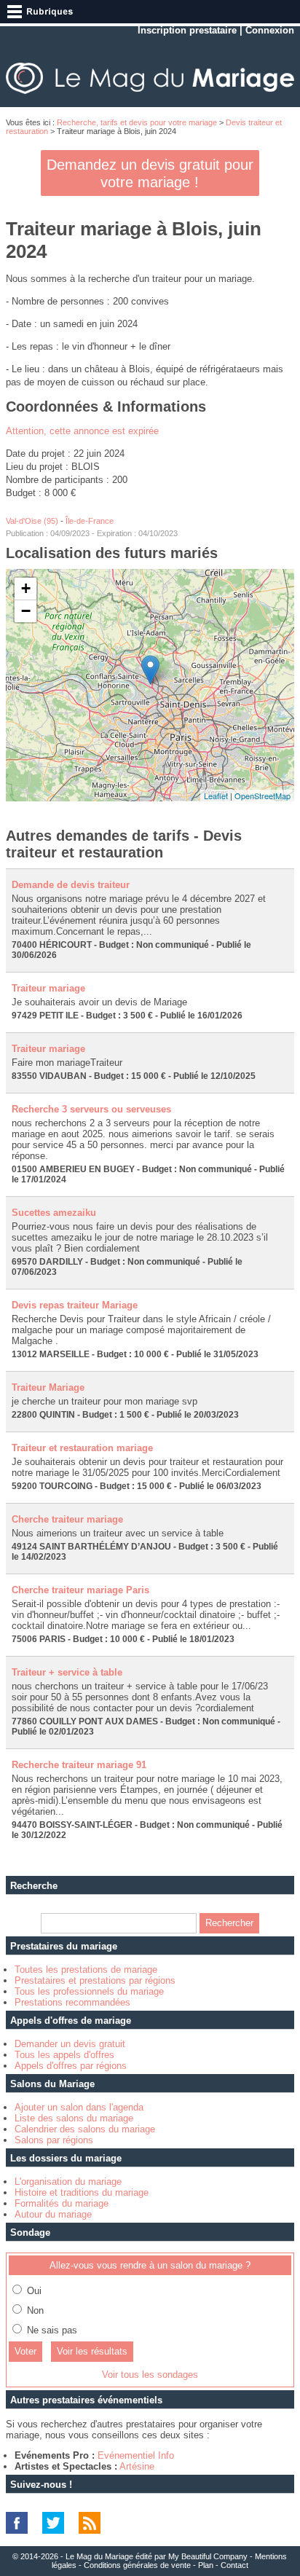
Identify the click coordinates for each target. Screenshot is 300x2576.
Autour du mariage (53, 2214)
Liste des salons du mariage (74, 2118)
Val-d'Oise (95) (32, 521)
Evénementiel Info (136, 2455)
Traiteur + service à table (67, 1672)
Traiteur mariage (48, 988)
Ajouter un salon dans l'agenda (79, 2107)
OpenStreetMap (262, 796)
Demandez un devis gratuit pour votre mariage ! (150, 173)
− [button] (26, 611)
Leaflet (216, 796)
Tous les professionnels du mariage (89, 1991)
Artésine (137, 2466)
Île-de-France (90, 521)
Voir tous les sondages (150, 2375)
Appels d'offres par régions (71, 2066)
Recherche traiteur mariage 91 (79, 1765)
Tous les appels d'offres (64, 2055)
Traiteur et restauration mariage (82, 1448)
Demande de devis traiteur (71, 885)
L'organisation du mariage (68, 2182)
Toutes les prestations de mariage (86, 1970)
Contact (234, 2565)
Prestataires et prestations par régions (95, 1980)
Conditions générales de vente (137, 2565)
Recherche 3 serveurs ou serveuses (91, 1109)
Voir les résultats (92, 2351)
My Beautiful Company (208, 2556)
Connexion (270, 30)
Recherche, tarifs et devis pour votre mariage (137, 122)
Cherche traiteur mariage (67, 1519)
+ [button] (26, 588)
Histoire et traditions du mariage (82, 2192)
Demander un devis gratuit (70, 2044)
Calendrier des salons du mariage (85, 2129)
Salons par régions (54, 2140)
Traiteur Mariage (48, 1387)
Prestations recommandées (72, 2002)
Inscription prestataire (187, 30)
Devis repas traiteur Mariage (75, 1305)
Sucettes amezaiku (54, 1213)
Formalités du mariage (62, 2203)
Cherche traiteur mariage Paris (80, 1590)
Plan (206, 2565)
